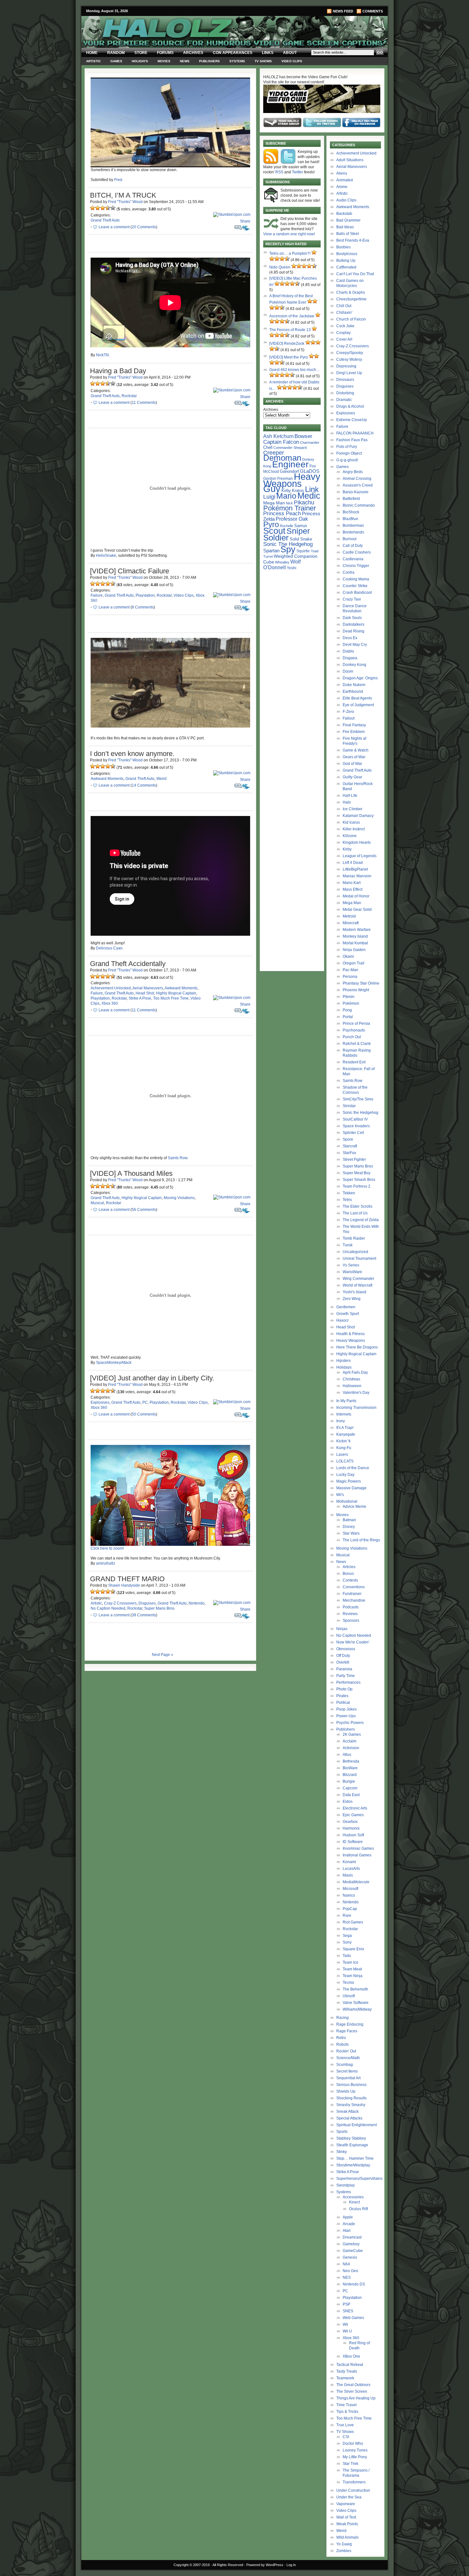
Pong (347, 1010)
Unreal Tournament (359, 1258)
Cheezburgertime (351, 299)
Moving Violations (179, 1198)
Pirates (342, 1696)
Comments (373, 11)
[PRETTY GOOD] (108, 208)
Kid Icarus (351, 822)
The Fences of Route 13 (290, 330)
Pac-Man (350, 970)
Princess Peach (282, 513)
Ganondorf (289, 471)
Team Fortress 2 (357, 1186)
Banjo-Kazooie (356, 492)
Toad (315, 551)
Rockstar (129, 396)
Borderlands (353, 532)
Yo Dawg (344, 2544)
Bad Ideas (345, 227)
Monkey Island (355, 936)
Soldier (276, 538)
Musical (97, 1203)
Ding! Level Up (349, 373)
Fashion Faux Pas (352, 440)
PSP (346, 2304)
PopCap (350, 1909)
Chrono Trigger (356, 566)
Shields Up (346, 2091)
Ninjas (342, 1629)
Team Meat (352, 1969)
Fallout (349, 718)
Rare (347, 1915)
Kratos (298, 491)
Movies (164, 61)
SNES (348, 2311)
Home (92, 53)
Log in (291, 2565)
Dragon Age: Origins (360, 678)
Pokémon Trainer (290, 508)
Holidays (140, 61)
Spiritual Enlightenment (357, 2125)
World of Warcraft (357, 1285)
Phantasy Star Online (361, 983)
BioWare (350, 1768)
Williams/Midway (357, 2009)
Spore (348, 1139)
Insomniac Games (358, 1848)
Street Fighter (354, 1160)
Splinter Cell (353, 1133)
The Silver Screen (352, 2391)
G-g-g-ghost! (347, 460)
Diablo (348, 651)
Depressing (346, 366)
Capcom (350, 1788)
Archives (193, 53)
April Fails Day (355, 1372)
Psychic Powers (350, 1723)
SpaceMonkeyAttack (114, 1363)
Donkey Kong (354, 665)
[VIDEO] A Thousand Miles (131, 1173)
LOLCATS (345, 1461)
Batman (349, 1520)
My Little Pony (355, 2457)
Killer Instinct (354, 829)
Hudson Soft (353, 1835)
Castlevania (353, 559)
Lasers (342, 1454)
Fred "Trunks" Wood (125, 202)
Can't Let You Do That (355, 274)
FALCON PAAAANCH (355, 433)
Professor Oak (292, 519)
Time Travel (346, 2405)
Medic (309, 496)
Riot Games (353, 1922)
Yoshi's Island (354, 1292)
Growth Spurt (348, 1314)
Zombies (344, 2551)
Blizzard (350, 1775)
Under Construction (353, 2490)
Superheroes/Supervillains (359, 2179)
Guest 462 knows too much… (295, 370)
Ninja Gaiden (354, 950)
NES (347, 2278)
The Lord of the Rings (361, 1540)
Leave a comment (114, 227)
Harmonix (351, 1828)
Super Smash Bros (359, 1180)
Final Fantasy (354, 725)
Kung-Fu (344, 1448)
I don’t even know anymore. (132, 754)
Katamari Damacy (358, 816)
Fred (118, 180)
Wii (345, 2324)
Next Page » (163, 1655)
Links (268, 53)
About (290, 53)
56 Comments (144, 1210)
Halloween (352, 1386)
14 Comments (144, 785)
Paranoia (344, 1669)
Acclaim (350, 1741)
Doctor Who (353, 2444)
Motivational (347, 1501)
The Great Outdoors (353, 2385)
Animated (345, 180)
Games (116, 61)
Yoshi (292, 568)
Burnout (350, 539)
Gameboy (351, 2244)
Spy (288, 549)
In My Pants (346, 1401)
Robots (342, 2044)
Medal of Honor (356, 896)
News (185, 61)
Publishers (209, 61)
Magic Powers (349, 1481)
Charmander (310, 442)
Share (245, 221)
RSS (279, 172)
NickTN (102, 355)
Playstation (145, 595)
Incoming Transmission (356, 1408)
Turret (268, 556)
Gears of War (354, 757)
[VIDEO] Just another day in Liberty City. (152, 1378)
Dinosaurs (345, 380)
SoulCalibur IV (355, 1119)
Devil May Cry (355, 645)
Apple (348, 2217)
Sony (347, 1942)
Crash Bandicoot (357, 593)
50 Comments (144, 1414)
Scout (274, 531)
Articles (349, 1567)
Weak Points (347, 2524)
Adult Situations (350, 160)
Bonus (348, 1574)
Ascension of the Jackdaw (292, 316)
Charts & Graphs (351, 292)
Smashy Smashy (351, 2105)
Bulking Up (346, 261)
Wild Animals (347, 2537)
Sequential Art (348, 2078)
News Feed (343, 11)
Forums (165, 53)
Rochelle (287, 526)
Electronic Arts (355, 1808)
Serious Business (351, 2085)
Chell (268, 447)
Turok (348, 1245)
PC (145, 1402)
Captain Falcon (281, 442)
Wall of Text (346, 2517)
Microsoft (350, 1889)
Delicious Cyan (109, 948)
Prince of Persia (356, 1024)
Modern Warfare (357, 930)
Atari (347, 2231)
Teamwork (345, 2378)
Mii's (340, 1495)
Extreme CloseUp (352, 420)
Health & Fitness (350, 1334)
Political (343, 1703)
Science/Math (348, 2058)
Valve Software (356, 2003)
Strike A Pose (140, 998)
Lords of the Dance (353, 1468)
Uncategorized (355, 1252)
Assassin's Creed (358, 485)
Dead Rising (354, 631)
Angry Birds (353, 472)
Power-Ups (346, 1716)
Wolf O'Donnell (282, 564)
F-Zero (348, 712)
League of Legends (360, 856)
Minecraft (351, 923)
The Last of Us (355, 1213)
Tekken (349, 1193)
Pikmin (349, 997)
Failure (97, 595)
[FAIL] (93, 208)
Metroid (349, 916)
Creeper (274, 453)
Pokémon (351, 1003)
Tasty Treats (347, 2371)
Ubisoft (349, 1996)
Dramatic (344, 400)
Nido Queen (280, 267)
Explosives (100, 1402)
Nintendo (197, 1603)
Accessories (353, 2197)
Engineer (290, 464)
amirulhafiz (106, 1563)
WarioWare (352, 1272)
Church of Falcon (351, 319)
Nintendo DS (354, 2284)
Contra (349, 572)
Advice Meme (354, 1507)
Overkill (343, 1662)
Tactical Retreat (350, 2365)
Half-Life (350, 796)
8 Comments (143, 607)
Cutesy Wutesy (349, 359)
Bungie (349, 1781)
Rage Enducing (350, 2024)
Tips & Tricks (347, 2412)
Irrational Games (357, 1855)
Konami (349, 1862)
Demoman (282, 458)
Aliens (342, 173)
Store (141, 53)
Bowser (303, 436)
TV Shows (263, 61)
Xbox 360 (110, 1003)
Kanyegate (346, 1434)
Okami (348, 956)
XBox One (351, 2356)
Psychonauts (354, 1030)
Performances (348, 1682)
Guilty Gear (352, 777)
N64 (346, 2264)
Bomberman (353, 525)
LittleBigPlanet (355, 869)
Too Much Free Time (171, 998)
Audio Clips (346, 200)
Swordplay (346, 2185)
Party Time (346, 1676)
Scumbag (345, 2065)
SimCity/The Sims (358, 1099)
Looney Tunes (355, 2450)
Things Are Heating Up (356, 2398)
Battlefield (351, 499)
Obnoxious (346, 1649)
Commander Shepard (290, 448)
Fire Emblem (354, 732)
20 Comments (144, 227)
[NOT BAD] (103, 208)
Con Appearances (233, 53)
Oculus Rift (358, 2209)
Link (312, 489)
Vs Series (351, 1265)
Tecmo (348, 1983)
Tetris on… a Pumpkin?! (290, 253)
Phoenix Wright (356, 990)
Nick (289, 503)
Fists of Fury (347, 447)
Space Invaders (356, 1126)
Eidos (348, 1802)
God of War (352, 764)
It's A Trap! (345, 1428)
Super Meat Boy (357, 1173)
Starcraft (350, 1146)
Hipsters (343, 1361)
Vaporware (346, 2504)
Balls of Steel (348, 234)
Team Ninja (353, 1976)
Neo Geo (350, 2271)
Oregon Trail (354, 963)
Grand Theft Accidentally (128, 964)
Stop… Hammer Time (355, 2158)
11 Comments (144, 403)
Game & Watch (356, 750)
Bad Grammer (348, 220)
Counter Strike (355, 586)
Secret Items (347, 2071)
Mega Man (274, 503)
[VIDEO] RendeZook (287, 344)
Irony (341, 1421)
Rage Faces (347, 2031)
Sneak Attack (347, 2111)
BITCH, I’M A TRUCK (123, 195)
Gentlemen (346, 1307)
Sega (347, 1936)
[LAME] (98, 208)
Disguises (147, 1603)
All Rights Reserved (228, 2565)
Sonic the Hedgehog (361, 1113)
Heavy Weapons (351, 1341)
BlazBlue (350, 519)
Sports (342, 2132)
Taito (347, 1956)
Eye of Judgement (358, 705)
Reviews (350, 1614)
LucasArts (351, 1869)
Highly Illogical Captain (176, 993)
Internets (344, 1414)
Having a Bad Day (118, 371)
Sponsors (351, 1620)
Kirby (286, 491)
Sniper (298, 531)
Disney (349, 1527)
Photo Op (344, 1689)
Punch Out (352, 1037)
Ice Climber (353, 809)
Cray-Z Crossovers (120, 1603)
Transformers (354, 2482)
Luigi (269, 497)
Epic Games (353, 1815)
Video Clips (292, 61)
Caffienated (346, 267)
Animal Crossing (357, 479)
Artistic (93, 61)
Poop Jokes (346, 1709)
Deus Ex (350, 638)
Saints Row (178, 1158)
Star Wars (351, 1533)
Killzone (350, 836)
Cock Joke (345, 326)
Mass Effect (353, 889)
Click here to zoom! (107, 1548)
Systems (237, 61)
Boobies (343, 247)
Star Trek (350, 2464)
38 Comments (144, 1615)
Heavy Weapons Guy (292, 483)
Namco (349, 1895)
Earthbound (353, 691)
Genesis (350, 2257)
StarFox (349, 1153)
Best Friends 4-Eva (353, 240)
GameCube (353, 2251)
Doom (348, 671)
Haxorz (342, 1320)
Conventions (354, 1587)
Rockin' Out (346, 2051)
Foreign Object (349, 453)
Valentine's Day (356, 1393)
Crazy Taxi (352, 599)
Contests (350, 1580)
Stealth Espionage (352, 2145)
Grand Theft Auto (105, 220)
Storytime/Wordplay (353, 2165)
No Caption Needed (108, 1608)
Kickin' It (343, 1441)
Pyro (271, 524)
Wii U (347, 2331)
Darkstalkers (354, 624)
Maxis (348, 1875)
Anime (342, 187)
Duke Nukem (354, 685)
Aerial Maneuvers (148, 988)
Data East (351, 1795)
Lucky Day (345, 1475)
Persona (350, 977)
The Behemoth (355, 1989)
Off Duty (343, 1656)
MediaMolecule (356, 1882)
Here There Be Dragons (357, 1347)
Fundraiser (352, 1594)
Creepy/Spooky (350, 353)
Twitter (298, 172)
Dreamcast (352, 2237)
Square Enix (353, 1949)
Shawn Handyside (124, 1585)
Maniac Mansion (357, 876)
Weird (161, 779)
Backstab (344, 214)
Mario (286, 496)
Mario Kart (352, 883)
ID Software (353, 1842)
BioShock (351, 512)
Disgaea (350, 658)
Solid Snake (301, 539)
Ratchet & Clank (357, 1044)
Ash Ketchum (278, 436)
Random (116, 53)
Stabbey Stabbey (351, 2138)
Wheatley (282, 562)
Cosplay (343, 333)
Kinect (354, 2202)
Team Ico (350, 1962)
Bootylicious (347, 254)
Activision (351, 1748)
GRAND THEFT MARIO (127, 1579)
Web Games (353, 2318)
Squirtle (303, 551)
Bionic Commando (359, 505)
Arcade (349, 2224)
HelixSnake (106, 555)
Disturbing (345, 393)
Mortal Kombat (355, 943)
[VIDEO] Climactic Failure (130, 571)
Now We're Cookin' (353, 1642)
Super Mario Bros (159, 1608)
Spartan (271, 551)
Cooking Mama (356, 579)
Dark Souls (352, 618)
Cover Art (344, 339)
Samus (301, 526)
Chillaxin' (344, 313)
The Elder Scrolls (357, 1206)
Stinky (342, 2152)
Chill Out (344, 306)
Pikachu (304, 502)
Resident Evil (354, 1062)
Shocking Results (351, 2098)
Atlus (347, 1755)
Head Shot (145, 993)
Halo (347, 802)
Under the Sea (349, 2497)
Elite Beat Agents (357, 698)
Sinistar (349, 1106)
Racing (342, 2018)
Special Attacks (349, 2118)
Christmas (351, 1379)
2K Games (352, 1734)
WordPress (275, 2565)
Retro (341, 2038)
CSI (346, 2437)
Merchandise (354, 1600)
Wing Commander (358, 1279)
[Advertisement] (292, 672)
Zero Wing (352, 1299)
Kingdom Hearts (357, 842)
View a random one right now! (289, 234)
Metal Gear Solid (357, 910)
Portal (348, 1017)
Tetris (347, 1200)
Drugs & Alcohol (350, 406)
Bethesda (351, 1761)
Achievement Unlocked (111, 988)
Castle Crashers (357, 552)
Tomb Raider (354, 1238)
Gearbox (350, 1822)
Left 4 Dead (353, 863)
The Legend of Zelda (361, 1220)
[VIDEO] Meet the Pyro (289, 357)
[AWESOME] (113, 208)
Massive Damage (351, 1488)
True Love (345, 2425)
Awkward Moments (107, 779)
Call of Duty (353, 546)
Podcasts (351, 1607)
